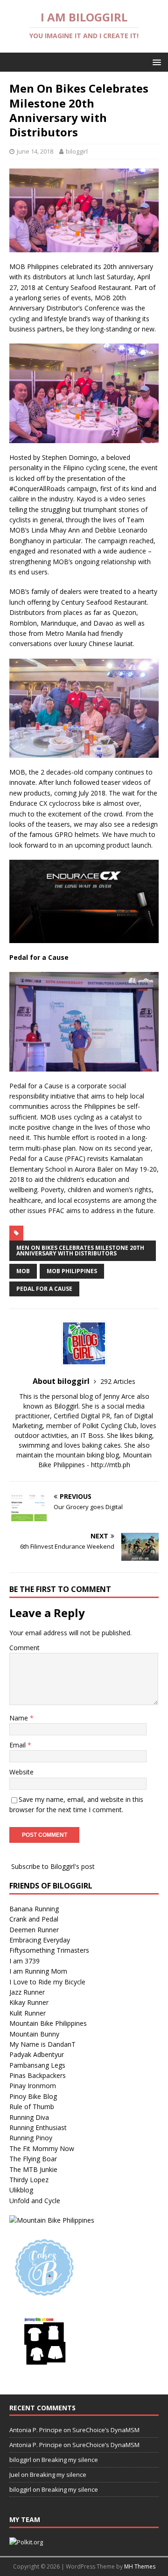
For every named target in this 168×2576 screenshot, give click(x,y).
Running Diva (29, 2117)
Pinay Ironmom (33, 2086)
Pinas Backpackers (38, 2075)
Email (18, 1745)
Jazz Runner (27, 1992)
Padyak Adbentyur (37, 2054)
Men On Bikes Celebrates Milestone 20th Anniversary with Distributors (80, 1251)
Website (21, 1772)
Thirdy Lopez (29, 2180)
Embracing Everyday (40, 1940)
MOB (23, 1271)
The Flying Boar (33, 2159)
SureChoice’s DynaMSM (106, 2430)
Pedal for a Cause (44, 1289)
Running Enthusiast (38, 2128)
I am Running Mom (38, 1971)
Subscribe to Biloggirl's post (53, 1866)
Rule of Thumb (32, 2107)
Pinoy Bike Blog (33, 2096)
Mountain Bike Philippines (48, 2023)
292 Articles (118, 1381)
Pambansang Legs (37, 2065)
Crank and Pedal (34, 1919)
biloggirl (77, 151)
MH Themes (140, 2566)
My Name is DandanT (42, 2044)
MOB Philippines (72, 1271)
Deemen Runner (34, 1930)
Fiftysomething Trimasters (49, 1950)
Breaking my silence (70, 2460)
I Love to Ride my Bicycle (47, 1982)
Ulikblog (21, 2190)
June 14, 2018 (35, 151)
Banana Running (34, 1909)
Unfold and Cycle (35, 2201)
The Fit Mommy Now (42, 2148)
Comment (24, 1648)
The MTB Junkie (33, 2169)
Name (20, 1718)
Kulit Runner (28, 2013)
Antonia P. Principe (36, 2430)
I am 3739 (24, 1961)
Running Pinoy (31, 2138)
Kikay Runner (29, 2002)
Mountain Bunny (34, 2034)
